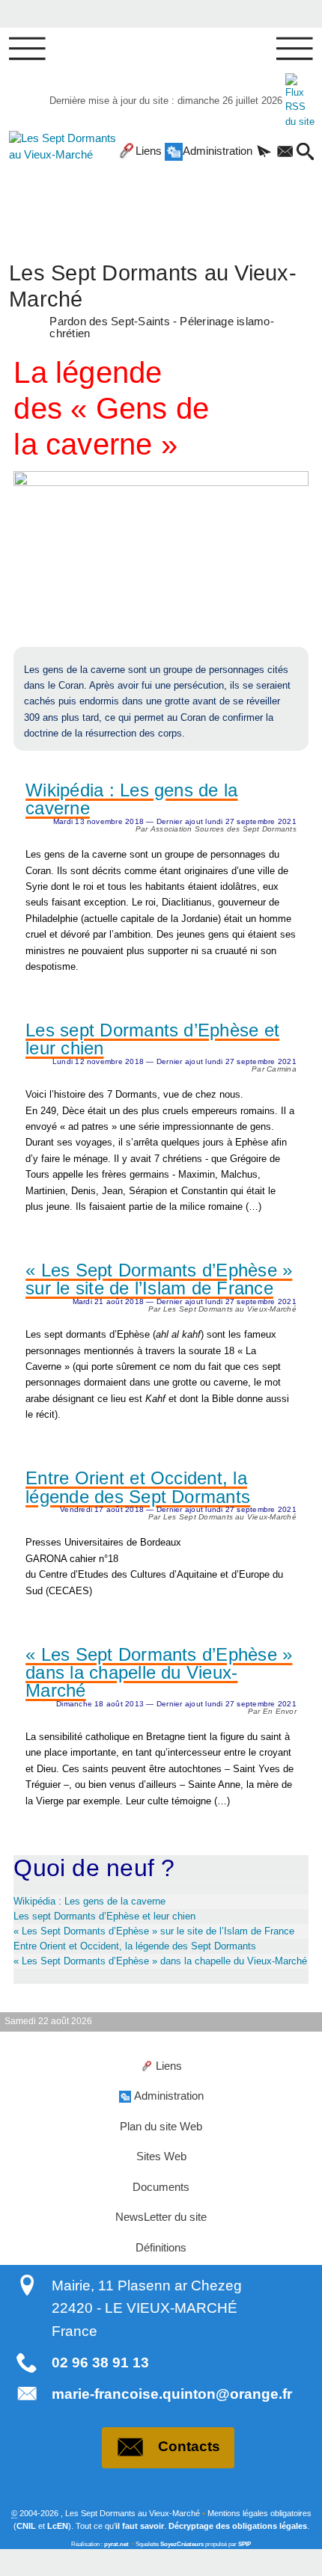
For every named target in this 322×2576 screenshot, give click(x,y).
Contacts (189, 2446)
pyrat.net (116, 2544)
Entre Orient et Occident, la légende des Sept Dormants (138, 1488)
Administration (218, 151)
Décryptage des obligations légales (238, 2526)
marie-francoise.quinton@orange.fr (172, 2394)
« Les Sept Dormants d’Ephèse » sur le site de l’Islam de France (159, 1280)
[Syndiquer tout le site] (300, 101)
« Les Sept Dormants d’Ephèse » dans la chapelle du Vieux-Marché (159, 1673)
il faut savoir (140, 2526)
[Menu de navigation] (27, 49)
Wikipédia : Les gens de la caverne (131, 800)
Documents (161, 2187)
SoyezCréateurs (182, 2544)
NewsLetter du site (161, 2217)
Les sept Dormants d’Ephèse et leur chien (152, 1040)
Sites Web (161, 2157)
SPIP (244, 2544)
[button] (264, 153)
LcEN (58, 2526)
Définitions (161, 2248)
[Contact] (285, 153)
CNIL (26, 2526)
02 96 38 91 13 (100, 2363)
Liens (149, 151)
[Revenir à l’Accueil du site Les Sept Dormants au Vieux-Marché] (53, 179)
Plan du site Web (161, 2127)
